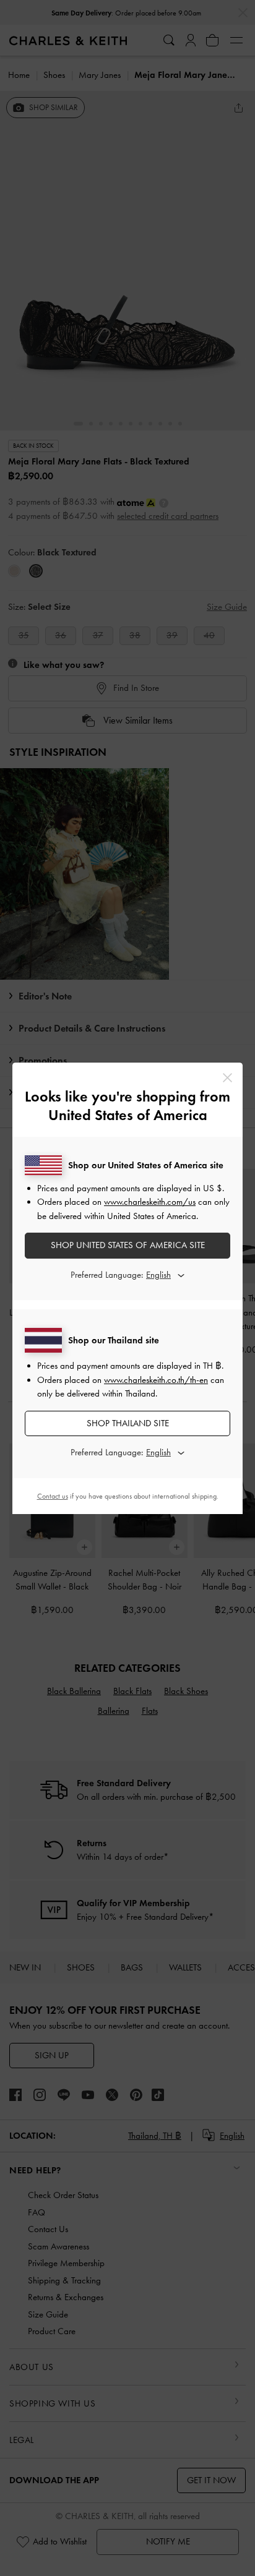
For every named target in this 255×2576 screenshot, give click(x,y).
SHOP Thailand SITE (128, 1423)
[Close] (227, 1078)
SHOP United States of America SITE (128, 1245)
